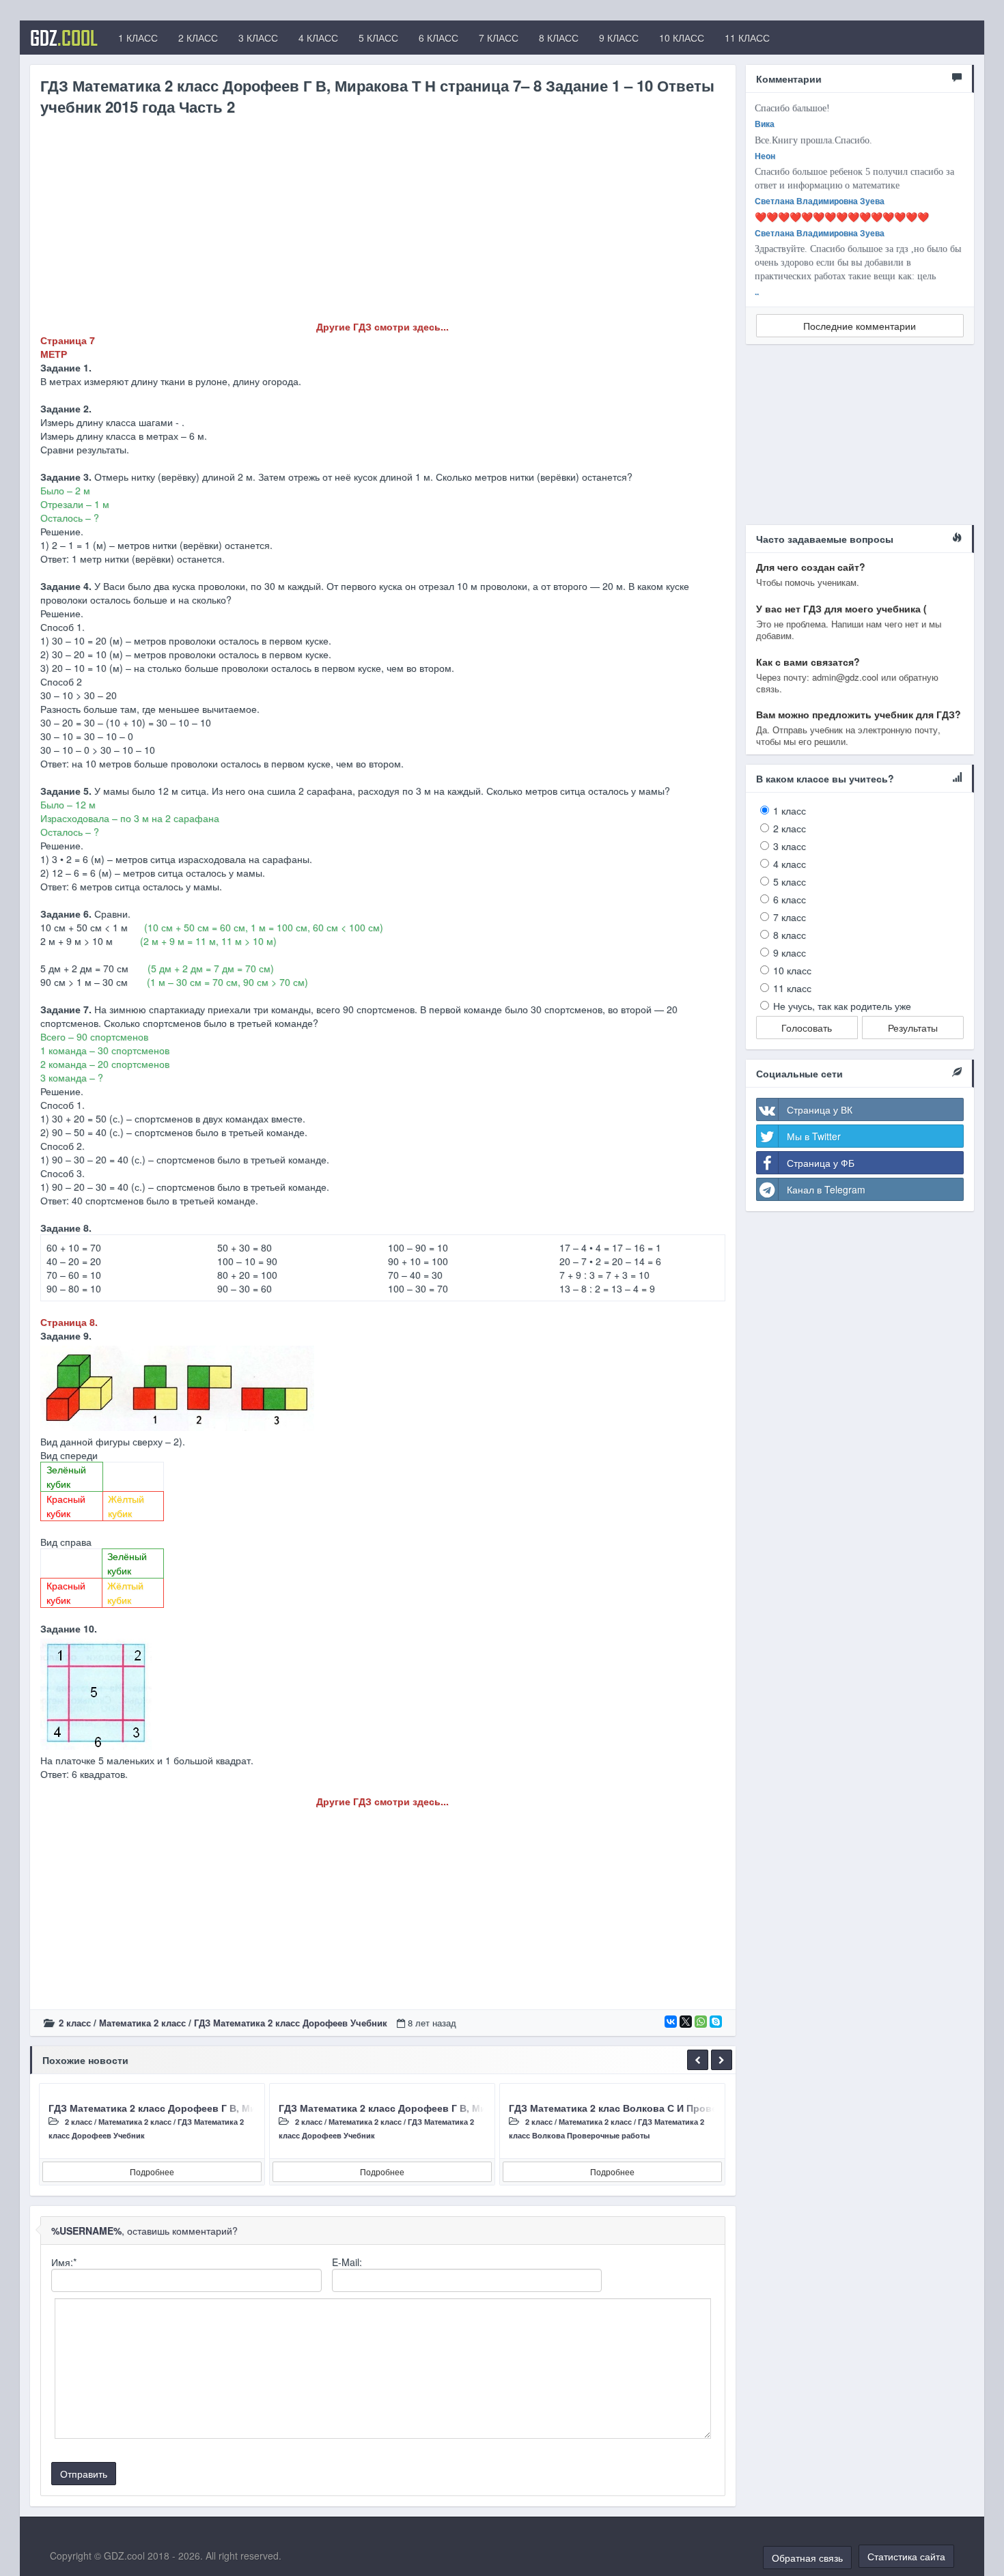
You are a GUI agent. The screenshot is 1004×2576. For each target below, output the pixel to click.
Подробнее (152, 2171)
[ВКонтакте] (671, 2022)
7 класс (790, 917)
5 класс (790, 881)
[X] (686, 2022)
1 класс (790, 810)
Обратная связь (807, 2558)
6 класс (790, 899)
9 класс (790, 952)
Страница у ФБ (821, 1163)
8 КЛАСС (559, 38)
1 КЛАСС (138, 38)
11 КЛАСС (747, 38)
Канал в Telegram (826, 1189)
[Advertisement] (382, 224)
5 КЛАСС (378, 38)
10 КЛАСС (682, 38)
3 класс (790, 846)
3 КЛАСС (258, 38)
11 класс (792, 988)
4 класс (790, 864)
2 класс (75, 2023)
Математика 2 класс (142, 2023)
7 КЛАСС (499, 38)
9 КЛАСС (619, 38)
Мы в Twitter (814, 1136)
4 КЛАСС (318, 38)
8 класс (790, 935)
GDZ (64, 38)
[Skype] (716, 2022)
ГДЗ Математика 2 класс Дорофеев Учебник (291, 2023)
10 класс (792, 970)
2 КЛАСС (198, 38)
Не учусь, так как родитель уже (842, 1006)
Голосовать (807, 1028)
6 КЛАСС (438, 38)
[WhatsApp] (701, 2022)
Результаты (913, 1028)
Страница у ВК (820, 1109)
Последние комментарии (860, 326)
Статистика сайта (906, 2556)
